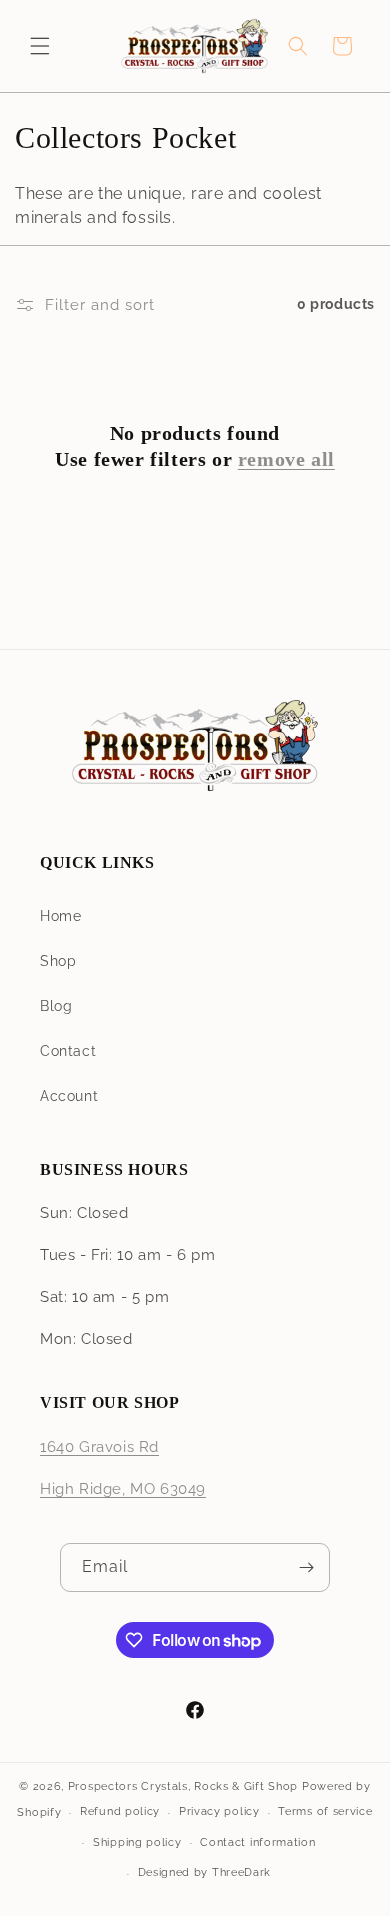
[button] (40, 46)
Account (69, 1096)
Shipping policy (137, 1842)
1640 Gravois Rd (99, 1447)
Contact (68, 1051)
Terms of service (325, 1811)
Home (60, 916)
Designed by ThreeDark (205, 1872)
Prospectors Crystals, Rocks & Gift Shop (183, 1786)
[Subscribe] (306, 1567)
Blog (56, 1006)
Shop (58, 961)
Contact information (257, 1842)
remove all (286, 459)
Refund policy (120, 1811)
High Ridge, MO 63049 (123, 1489)
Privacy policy (219, 1811)
